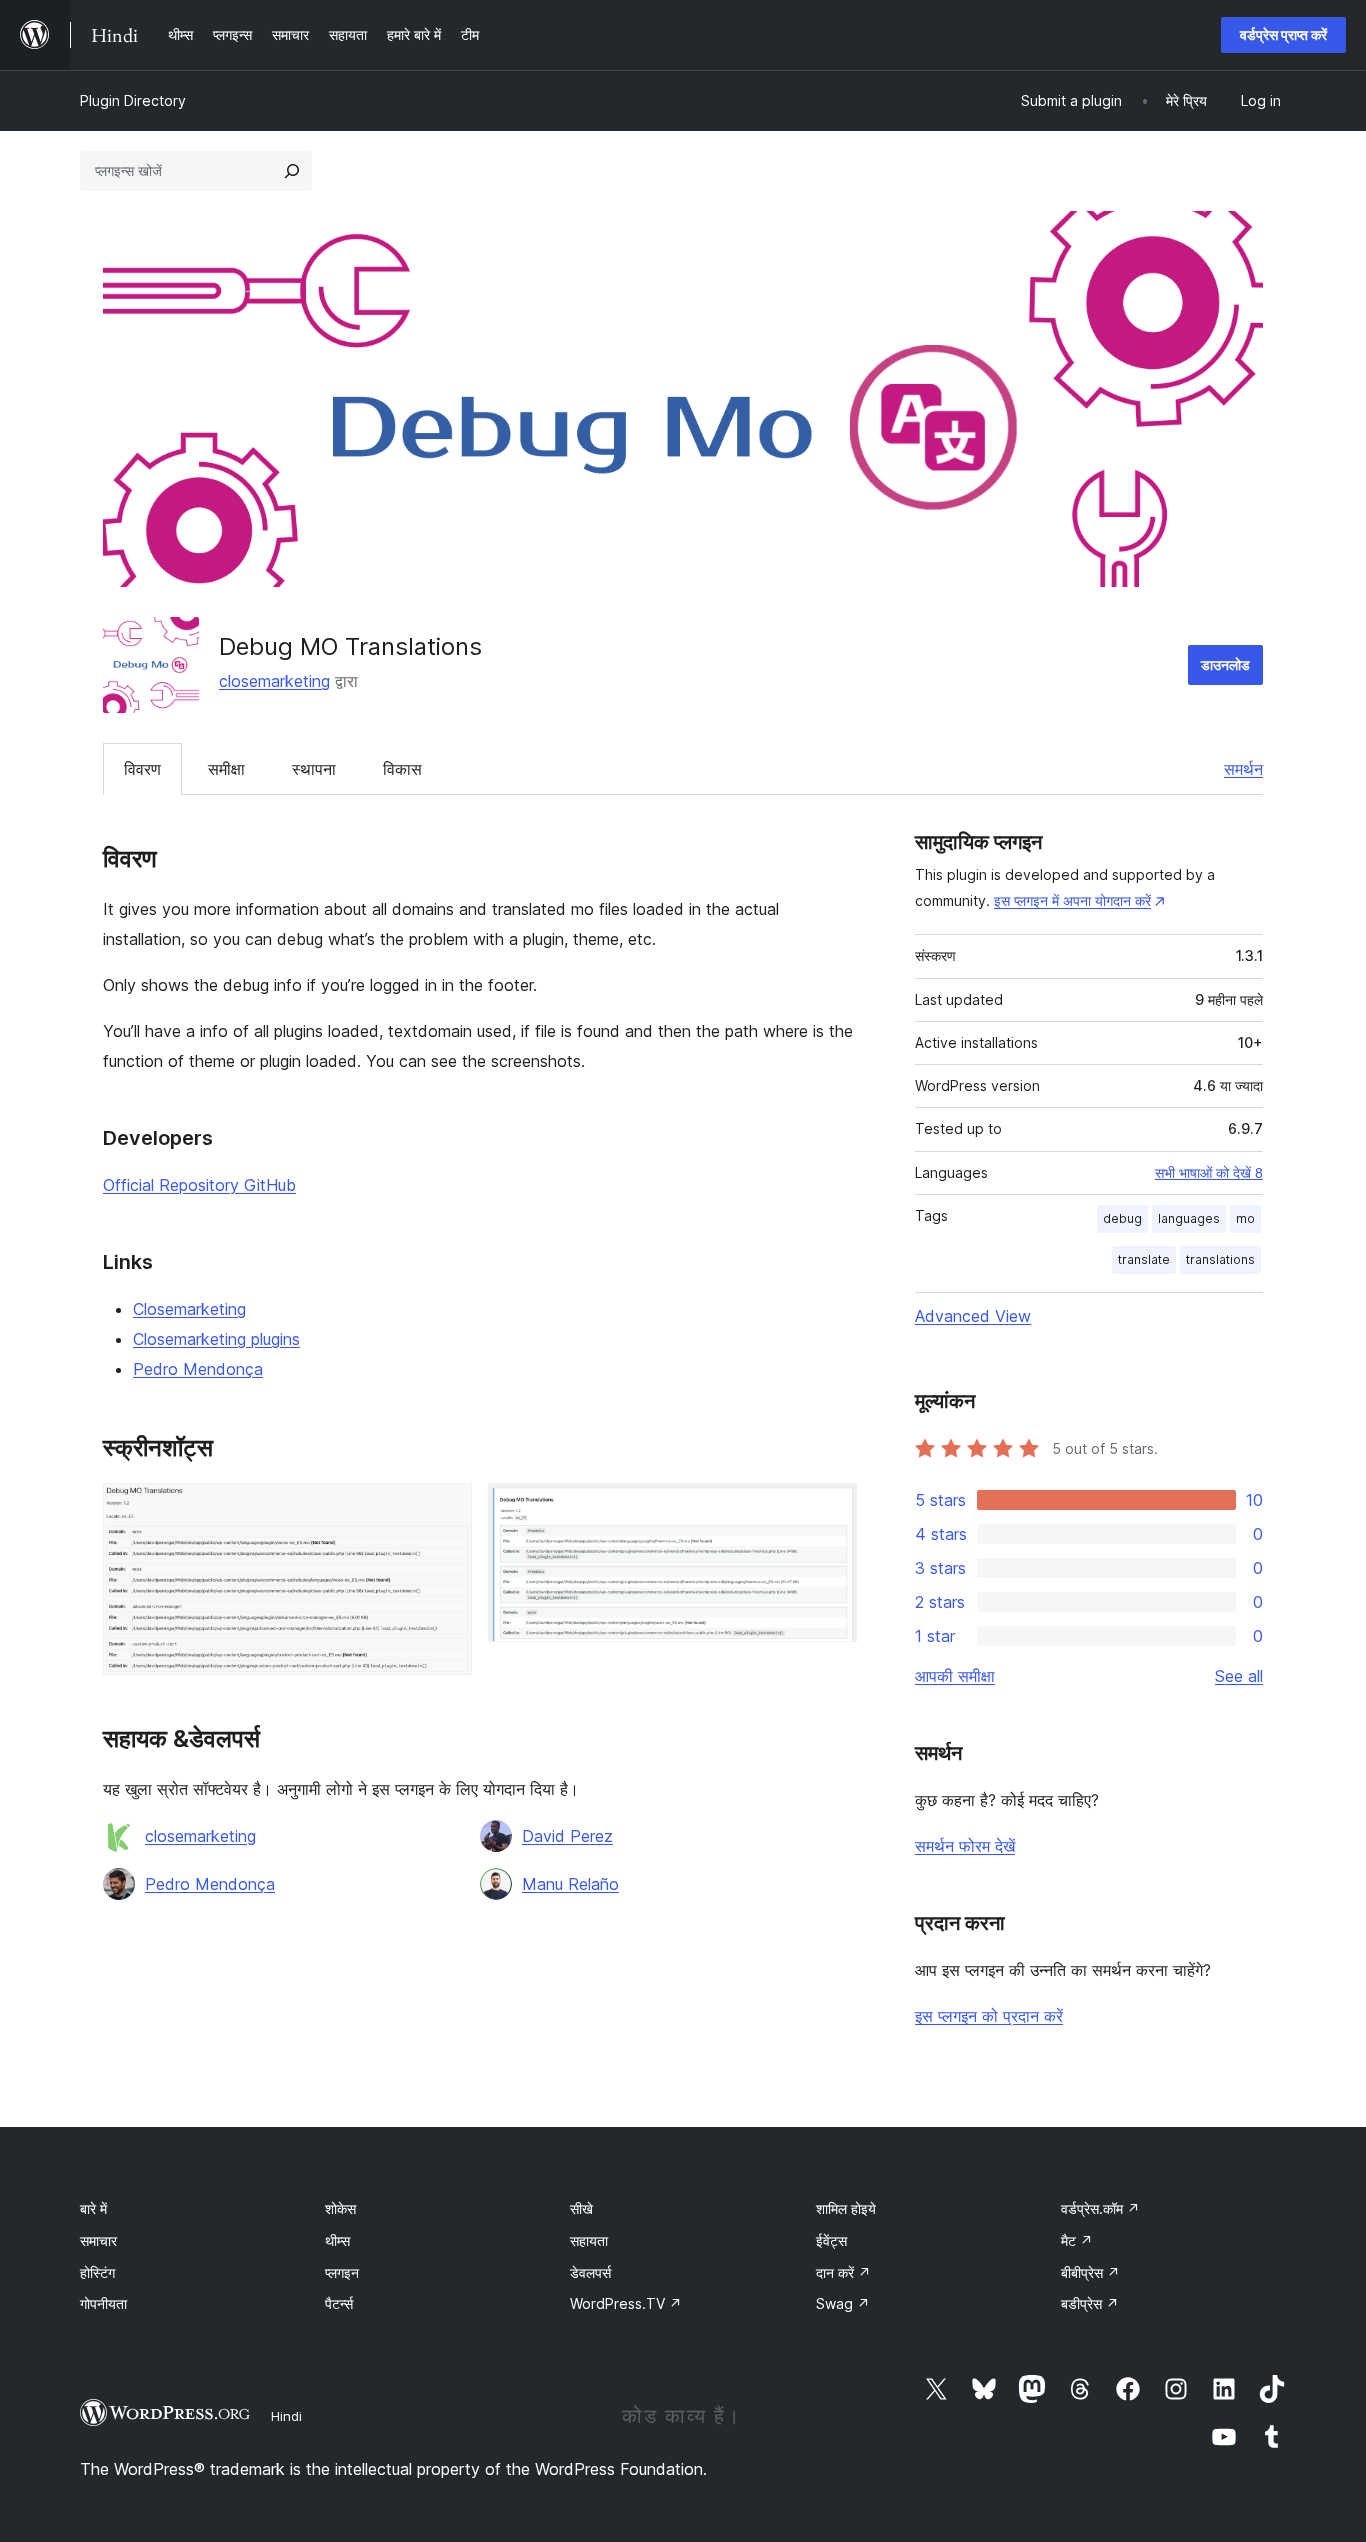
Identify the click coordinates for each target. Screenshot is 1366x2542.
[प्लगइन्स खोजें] (292, 171)
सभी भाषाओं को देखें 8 (1209, 1173)
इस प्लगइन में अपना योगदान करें (1072, 900)
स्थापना (314, 769)
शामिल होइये (846, 2208)
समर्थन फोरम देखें (965, 1846)
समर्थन (1243, 769)
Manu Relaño (570, 1884)
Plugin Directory (133, 100)
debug (1122, 1218)
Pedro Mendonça (198, 1369)
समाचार (98, 2240)
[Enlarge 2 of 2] (830, 1510)
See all (1239, 1676)
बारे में (93, 2208)
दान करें (843, 2272)
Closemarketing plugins (216, 1339)
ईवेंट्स (831, 2240)
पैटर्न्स (339, 2303)
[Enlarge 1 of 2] (445, 1510)
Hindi (286, 2416)
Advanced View (973, 1316)
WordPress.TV (626, 2303)
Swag (843, 2303)
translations (1220, 1259)
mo (1245, 1218)
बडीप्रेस (1090, 2303)
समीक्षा (226, 769)
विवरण (142, 769)
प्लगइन (342, 2272)
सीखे (581, 2208)
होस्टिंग (97, 2272)
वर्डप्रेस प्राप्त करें (1283, 34)
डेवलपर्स (590, 2272)
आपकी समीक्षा (955, 1676)
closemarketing (274, 681)
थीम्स (337, 2240)
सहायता (589, 2240)
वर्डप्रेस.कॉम (1100, 2208)
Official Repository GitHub (199, 1185)
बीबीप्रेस (1090, 2272)
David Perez (567, 1836)
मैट (1077, 2240)
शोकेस (340, 2208)
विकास (402, 769)
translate (1144, 1259)
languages (1189, 1218)
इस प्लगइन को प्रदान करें (989, 2016)
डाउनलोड (1225, 664)
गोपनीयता (103, 2303)
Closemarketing (189, 1309)
